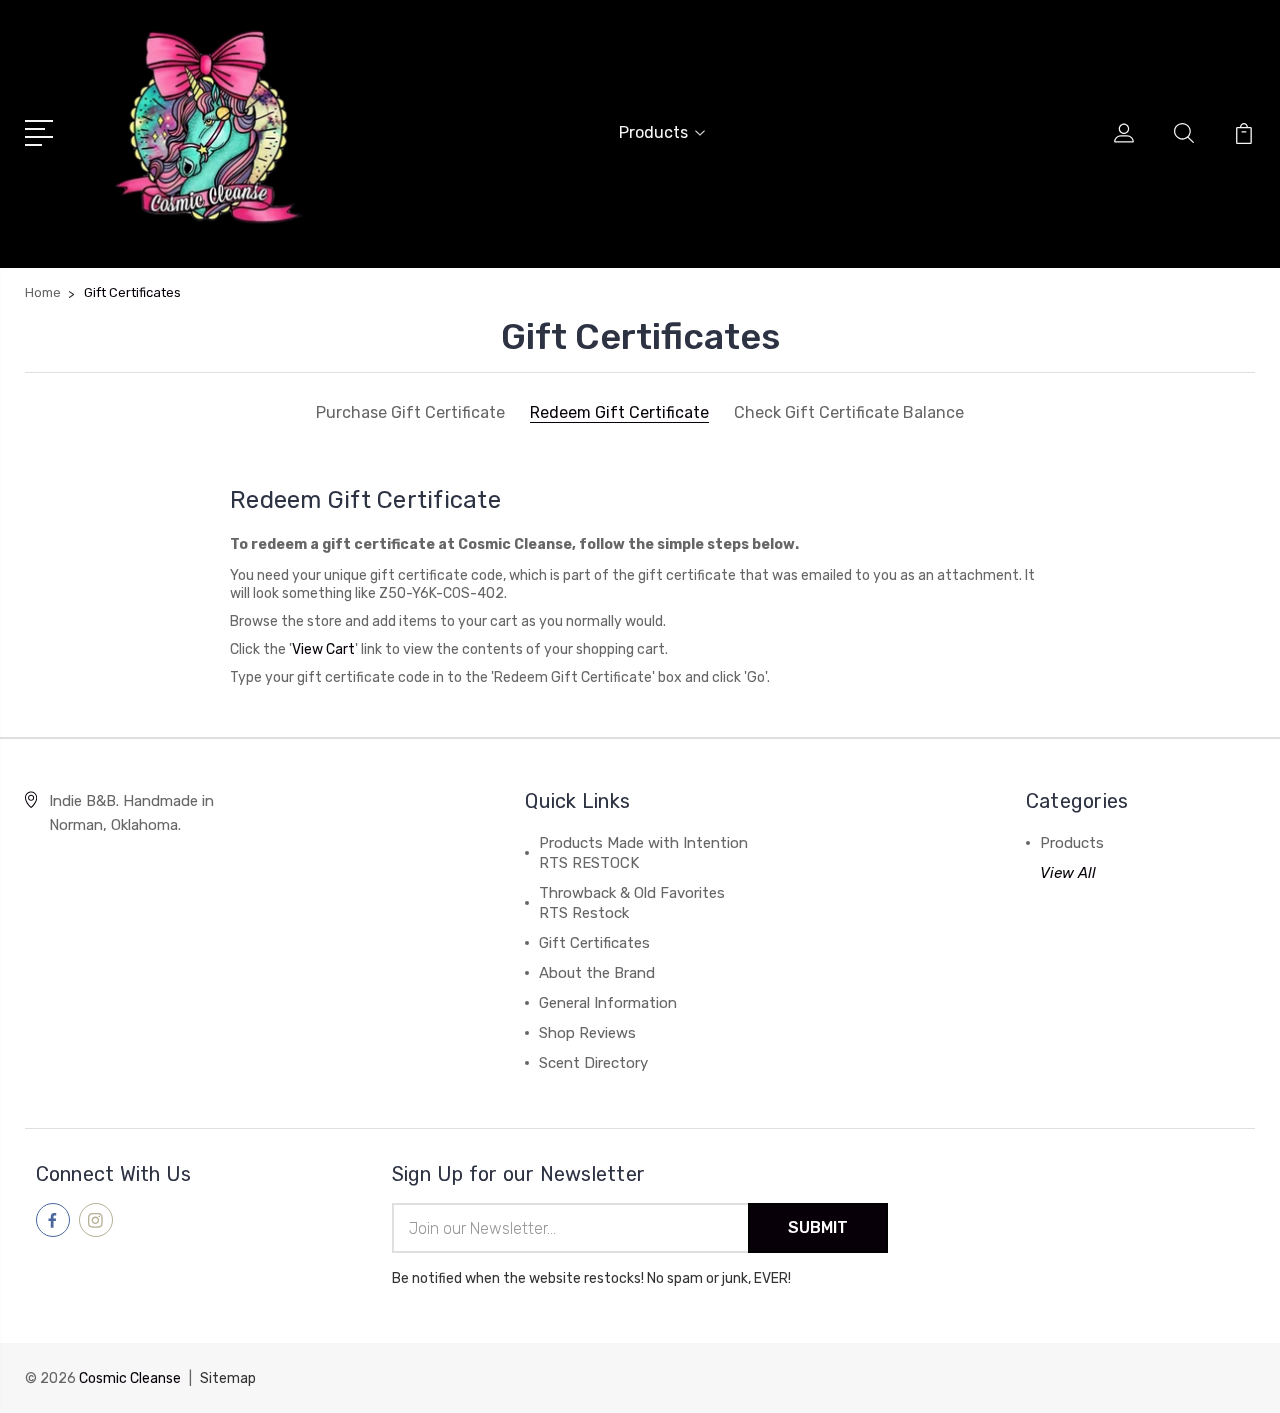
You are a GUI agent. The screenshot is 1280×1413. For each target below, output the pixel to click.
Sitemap (228, 1378)
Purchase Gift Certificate (410, 413)
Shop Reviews (587, 1033)
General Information (608, 1003)
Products (653, 132)
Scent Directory (593, 1063)
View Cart (323, 649)
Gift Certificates (594, 943)
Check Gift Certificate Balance (849, 413)
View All (1068, 873)
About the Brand (597, 973)
